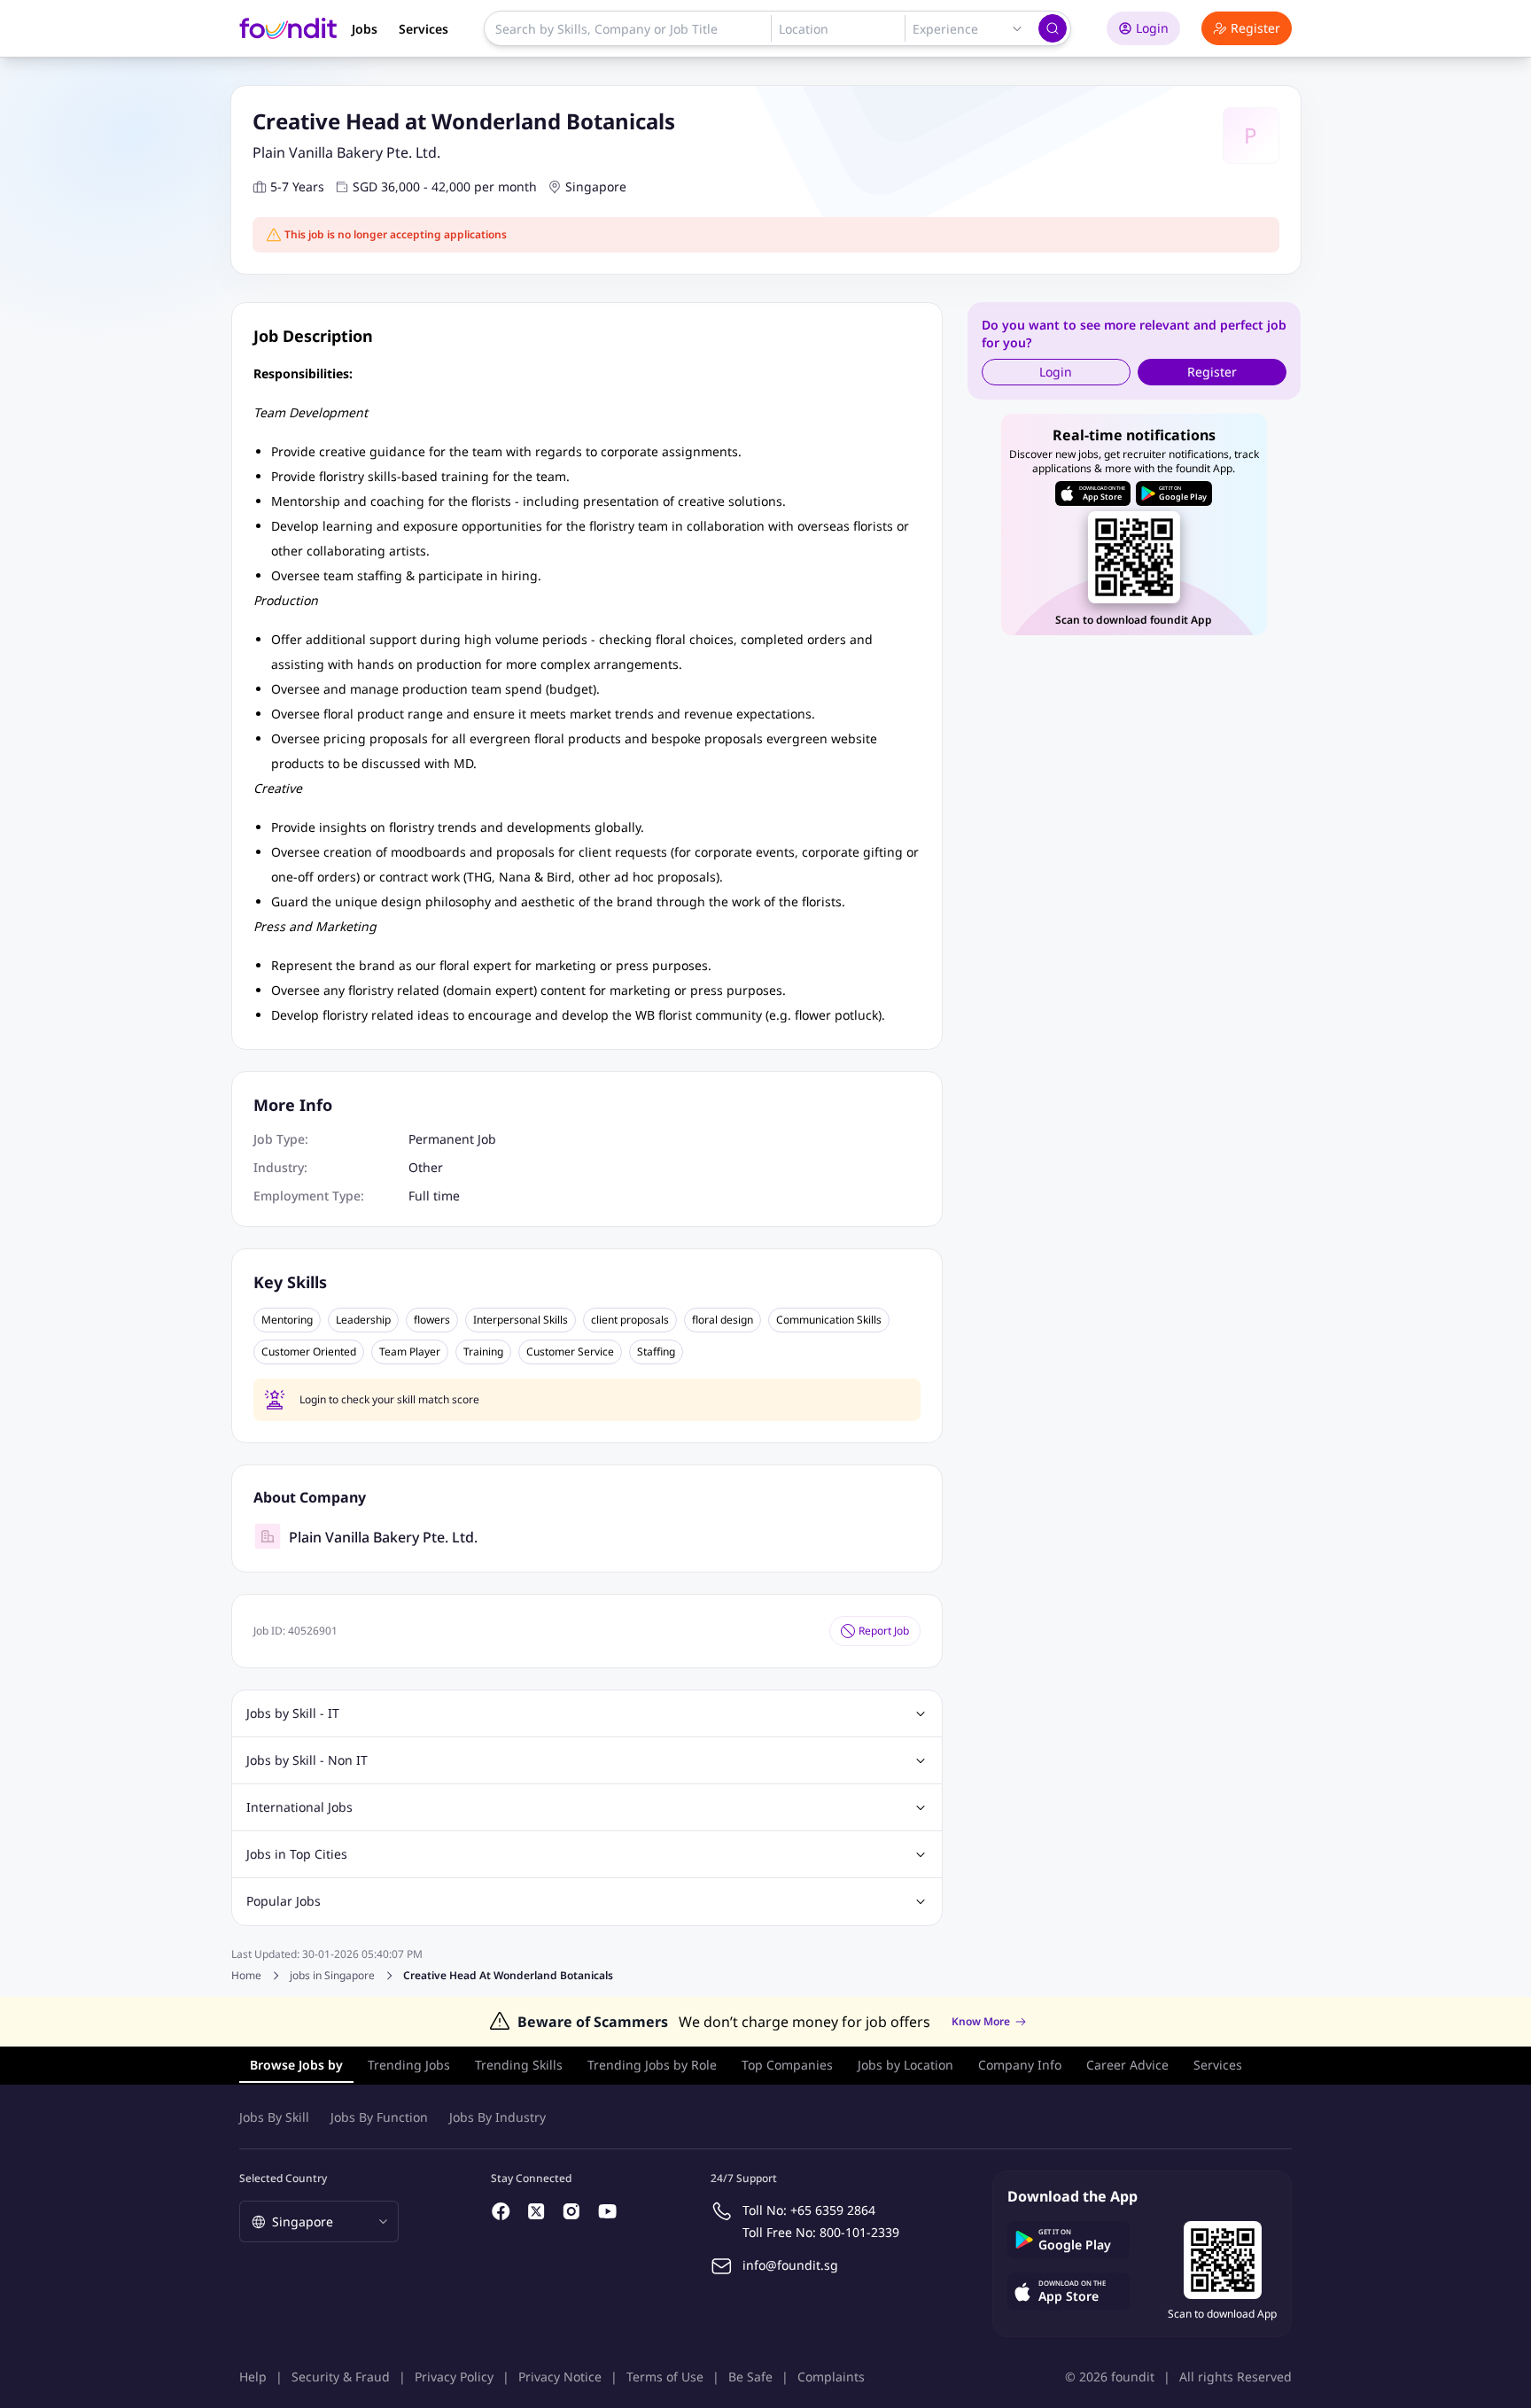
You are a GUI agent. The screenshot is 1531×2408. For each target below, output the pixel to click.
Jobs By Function (379, 2117)
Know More (981, 2022)
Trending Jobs (409, 2065)
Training (483, 1352)
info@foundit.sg (790, 2265)
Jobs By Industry (497, 2117)
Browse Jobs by (296, 2065)
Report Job (884, 1631)
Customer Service (570, 1352)
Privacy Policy (454, 2377)
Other (426, 1167)
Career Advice (1127, 2065)
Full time (434, 1196)
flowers (432, 1320)
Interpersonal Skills (521, 1320)
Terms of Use (665, 2377)
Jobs (365, 29)
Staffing (656, 1352)
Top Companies (787, 2065)
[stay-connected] (501, 2211)
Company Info (1020, 2065)
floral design (723, 1320)
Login (1152, 28)
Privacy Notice (560, 2377)
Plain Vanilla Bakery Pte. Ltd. (346, 152)
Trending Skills (519, 2065)
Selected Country (283, 2178)
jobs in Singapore (332, 1976)
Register (1255, 28)
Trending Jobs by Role (652, 2065)
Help (253, 2377)
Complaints (831, 2377)
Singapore (596, 186)
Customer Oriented (309, 1352)
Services (424, 29)
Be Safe (750, 2377)
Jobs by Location (905, 2065)
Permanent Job (452, 1139)
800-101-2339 (859, 2232)
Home (246, 1975)
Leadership (363, 1320)
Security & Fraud (341, 2377)
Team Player (410, 1352)
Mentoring (287, 1320)
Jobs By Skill (274, 2117)
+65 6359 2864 (833, 2210)
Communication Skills (829, 1320)
